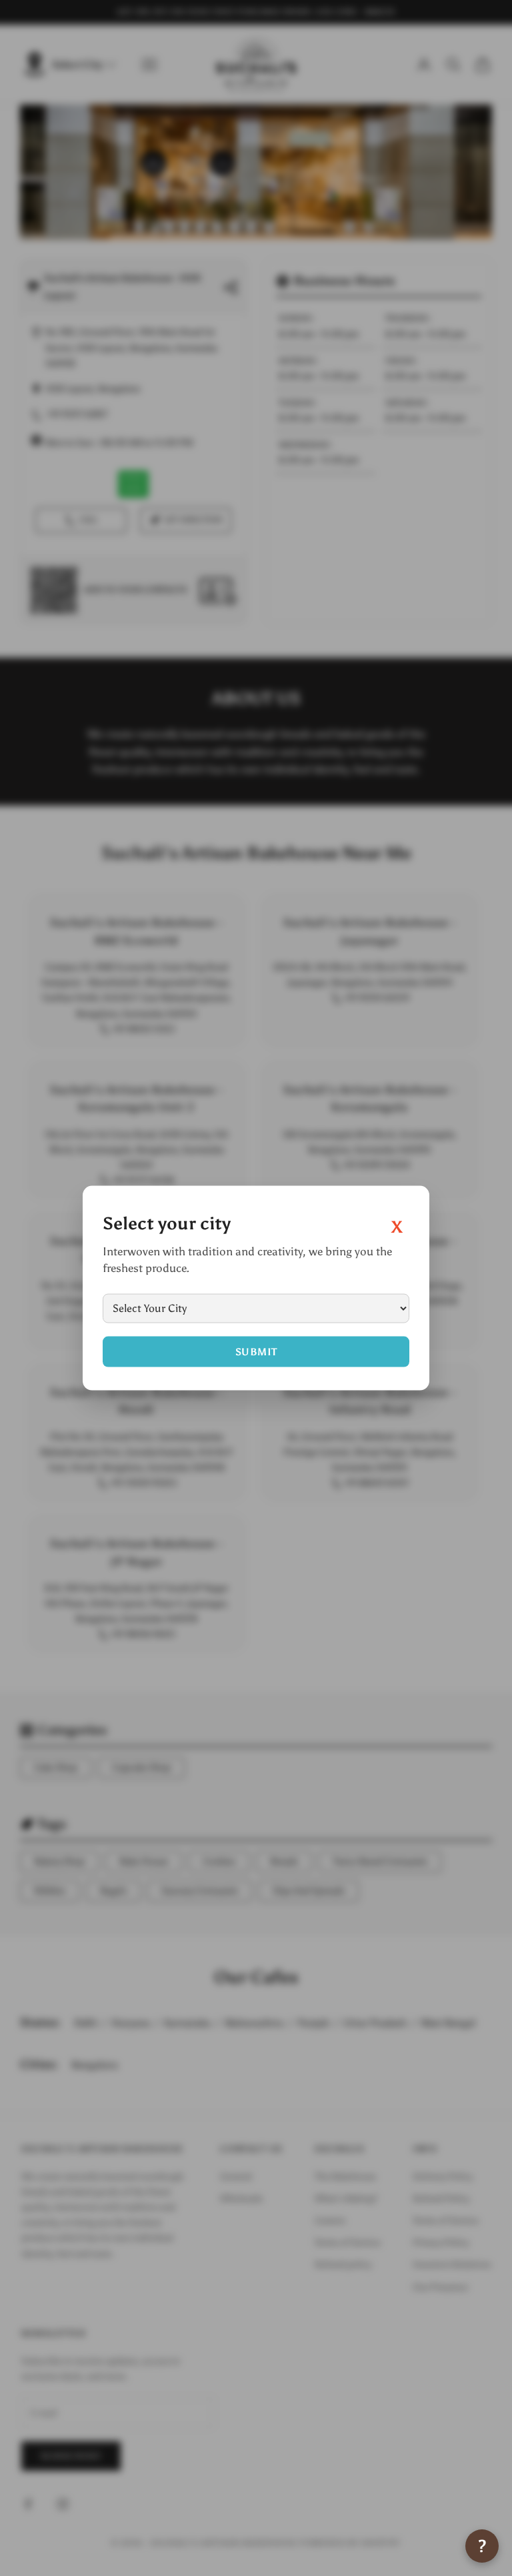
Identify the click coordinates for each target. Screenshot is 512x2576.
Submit (256, 1351)
